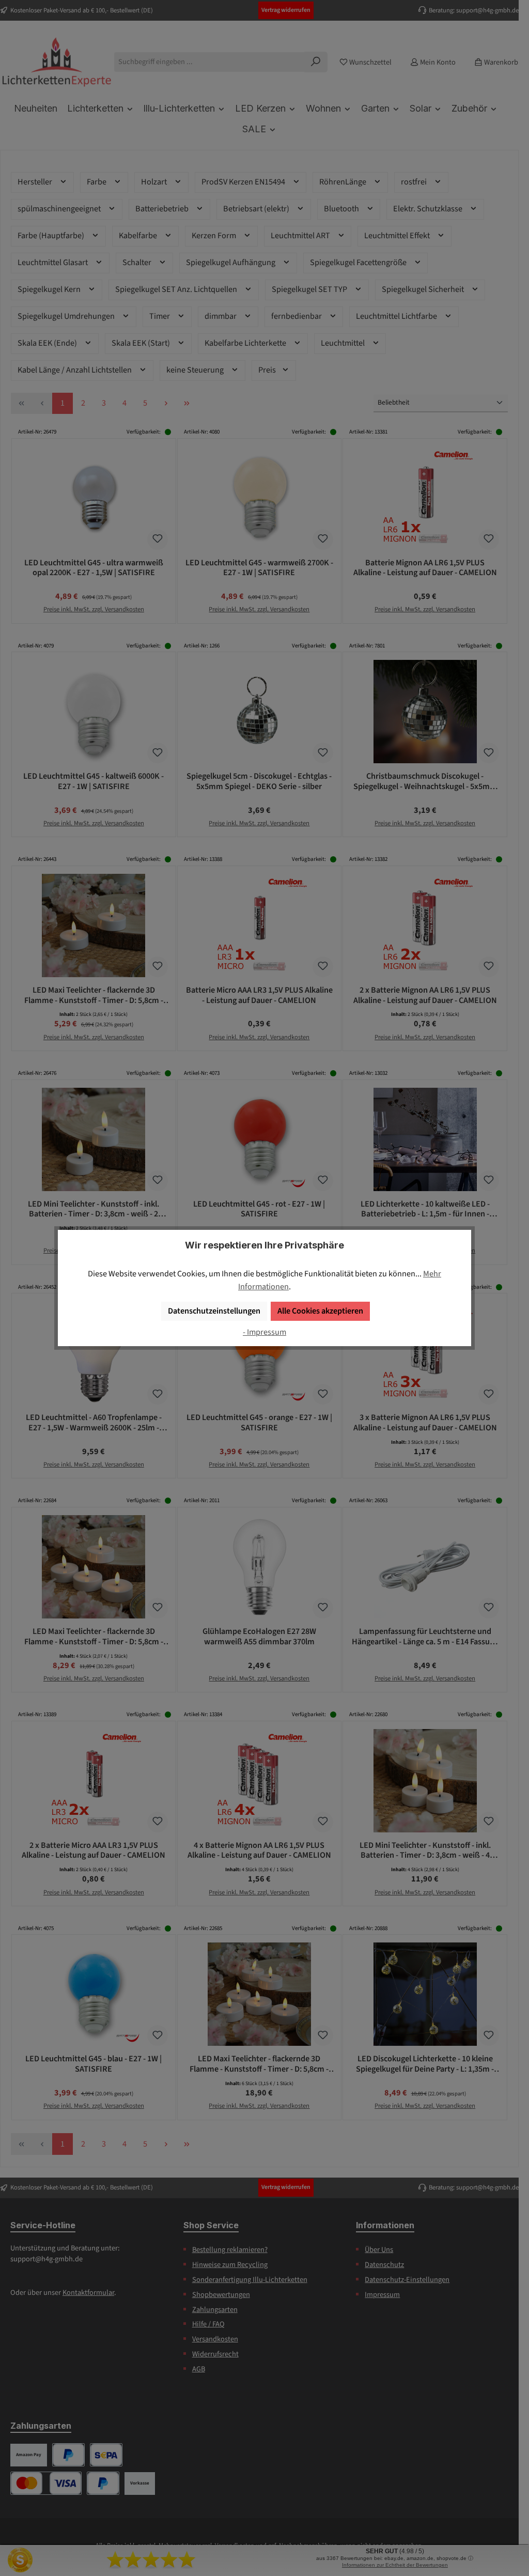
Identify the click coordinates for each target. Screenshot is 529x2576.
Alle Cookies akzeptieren (320, 1311)
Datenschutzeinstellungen (214, 1311)
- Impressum (264, 1332)
